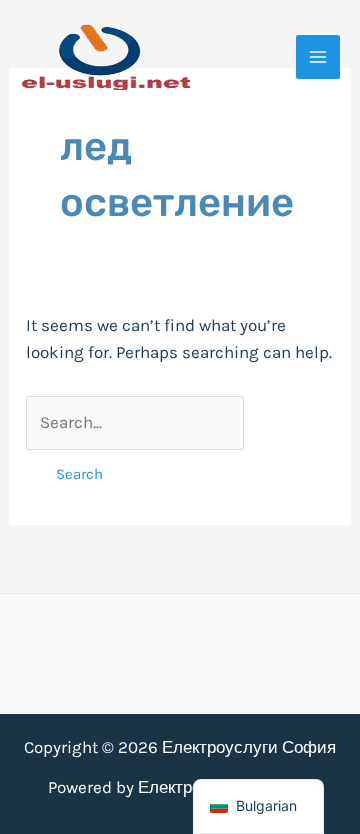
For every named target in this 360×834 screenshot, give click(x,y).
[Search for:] (135, 422)
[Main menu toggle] (318, 57)
